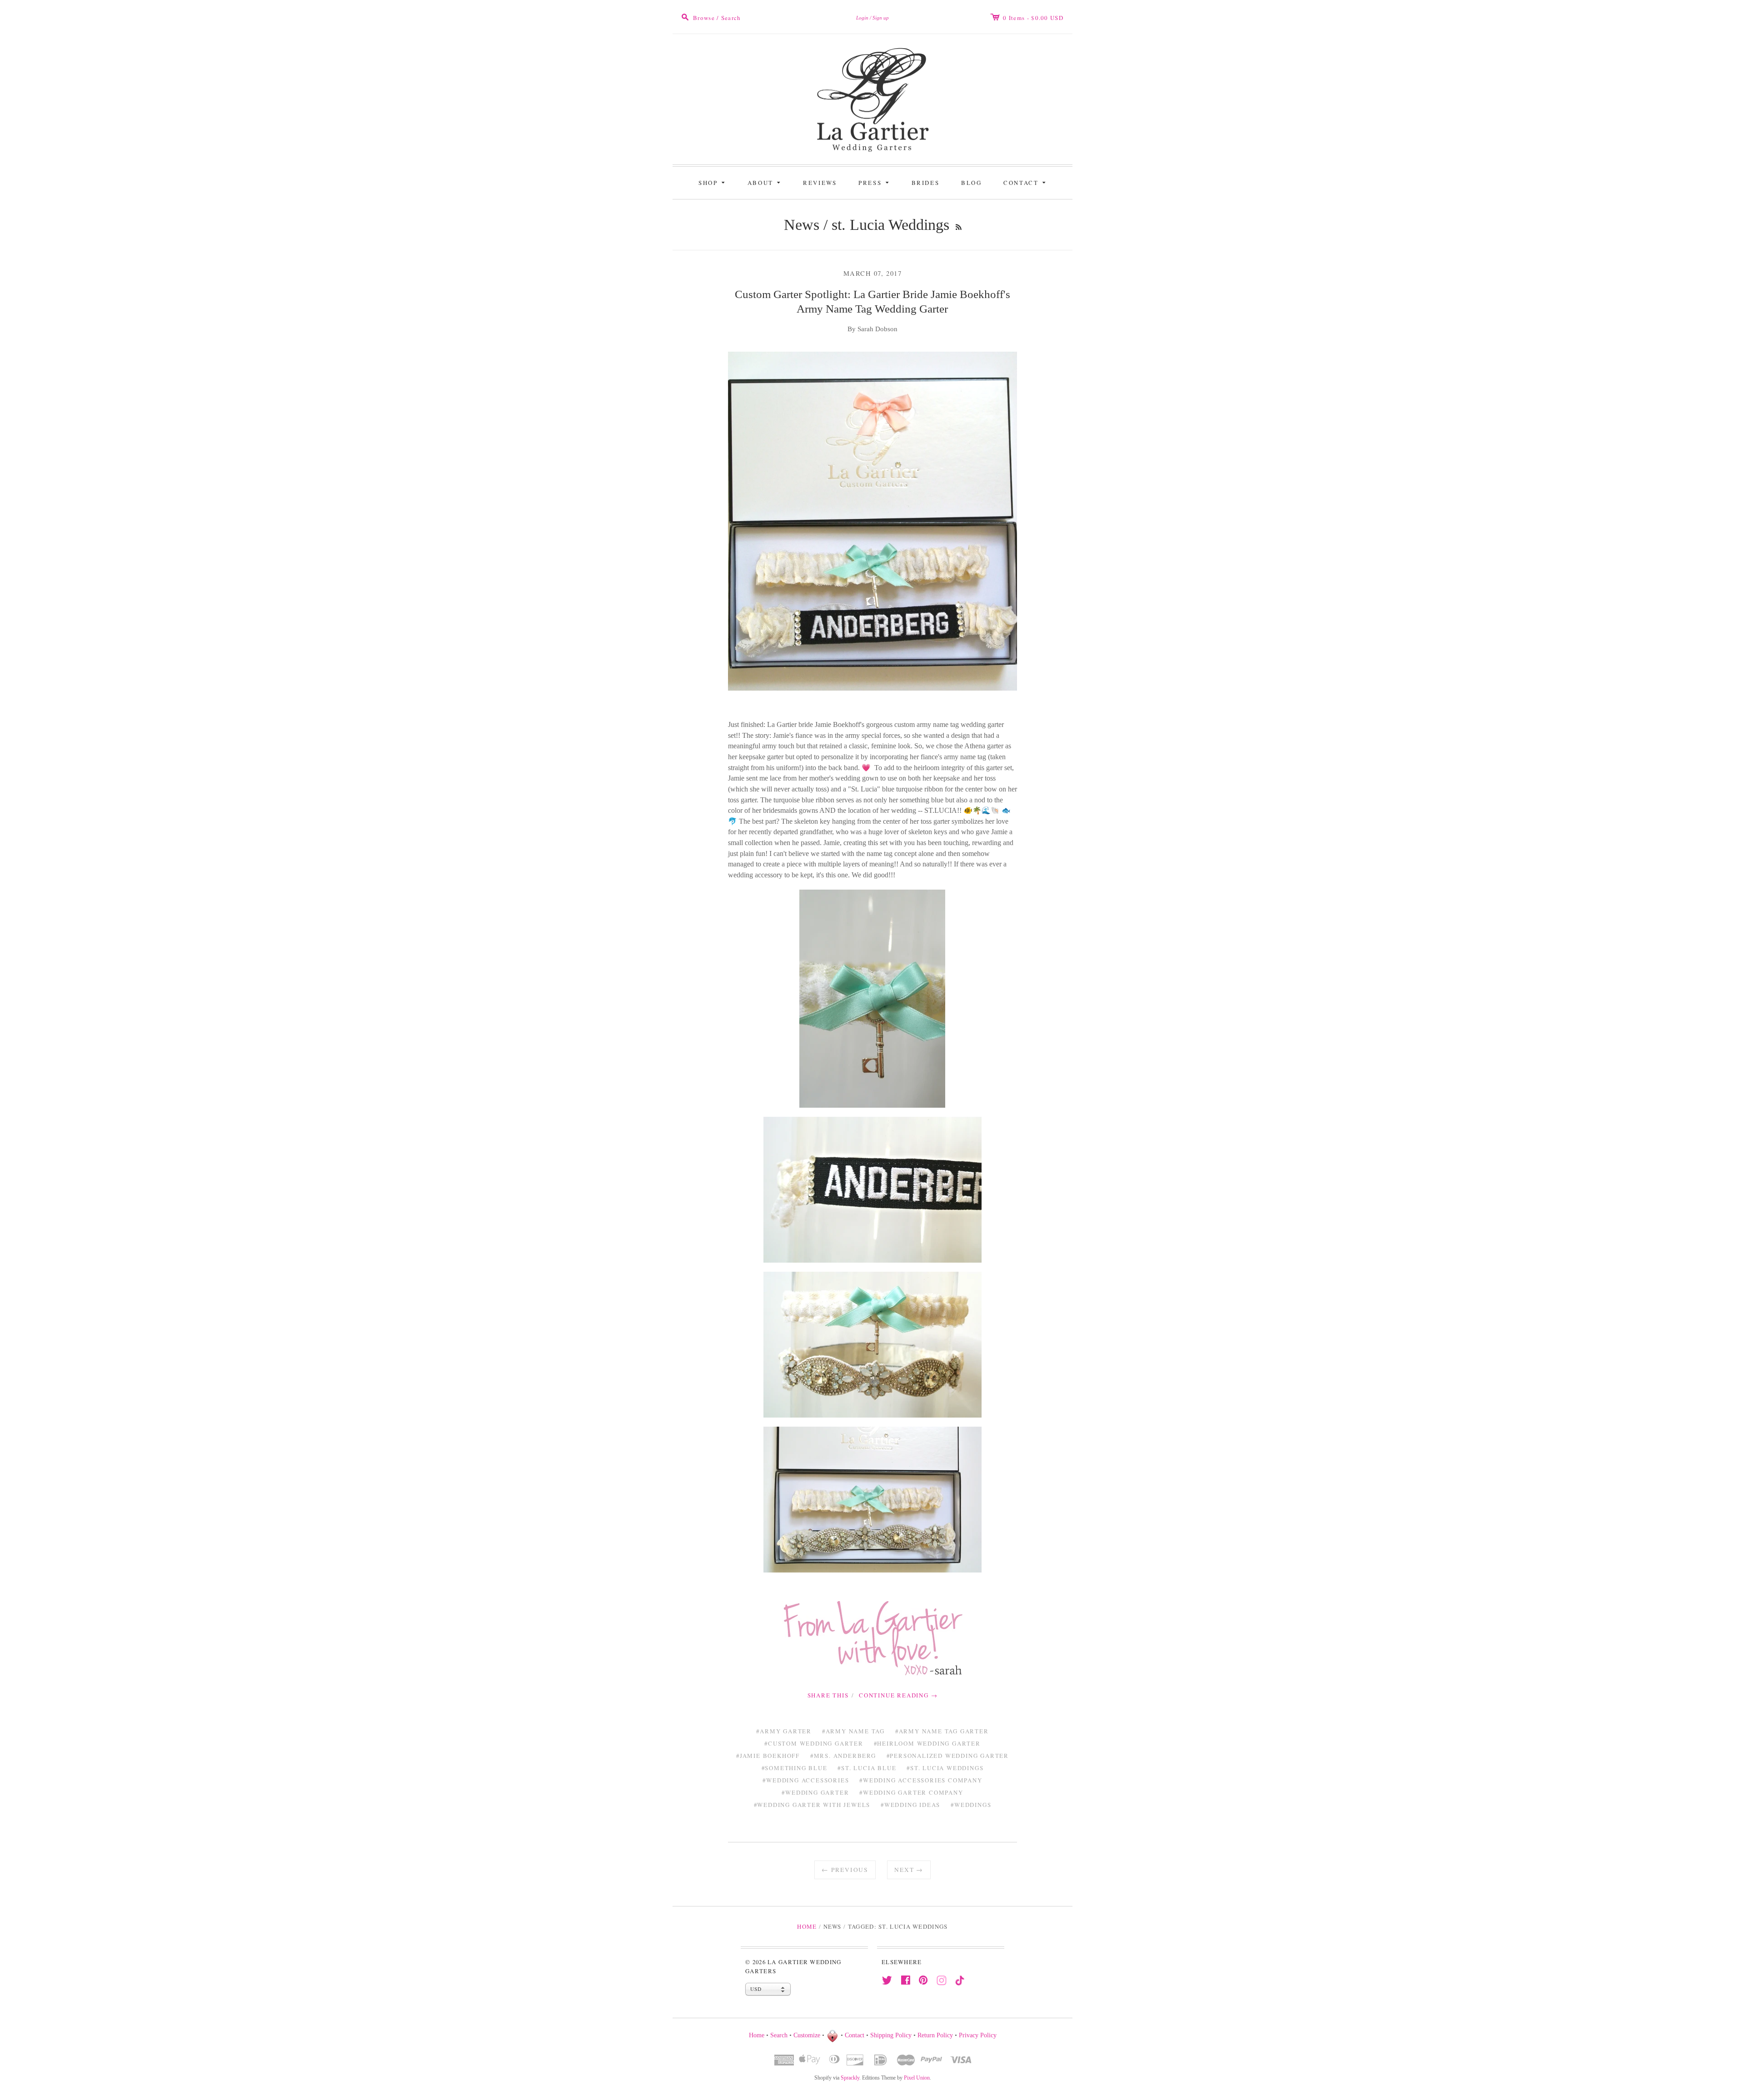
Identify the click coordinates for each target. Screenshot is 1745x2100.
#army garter (784, 1731)
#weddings (971, 1805)
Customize (807, 2035)
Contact (1026, 182)
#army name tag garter (942, 1731)
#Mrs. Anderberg (843, 1756)
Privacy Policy (978, 2035)
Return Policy (935, 2035)
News (802, 225)
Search (779, 2035)
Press (875, 182)
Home (807, 1926)
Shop (713, 182)
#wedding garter (815, 1792)
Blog (971, 183)
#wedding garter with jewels (812, 1805)
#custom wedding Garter (814, 1743)
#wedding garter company (911, 1792)
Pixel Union (917, 2078)
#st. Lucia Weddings (945, 1768)
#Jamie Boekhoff (768, 1756)
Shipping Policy (891, 2035)
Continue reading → (898, 1695)
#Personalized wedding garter (948, 1756)
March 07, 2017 (873, 273)
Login (862, 18)
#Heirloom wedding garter (927, 1743)
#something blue (795, 1768)
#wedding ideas (910, 1805)
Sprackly (850, 2078)
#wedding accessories (806, 1780)
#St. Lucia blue (867, 1768)
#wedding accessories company (921, 1780)
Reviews (820, 183)
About (765, 182)
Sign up (881, 18)
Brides (926, 183)
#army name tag (853, 1731)
